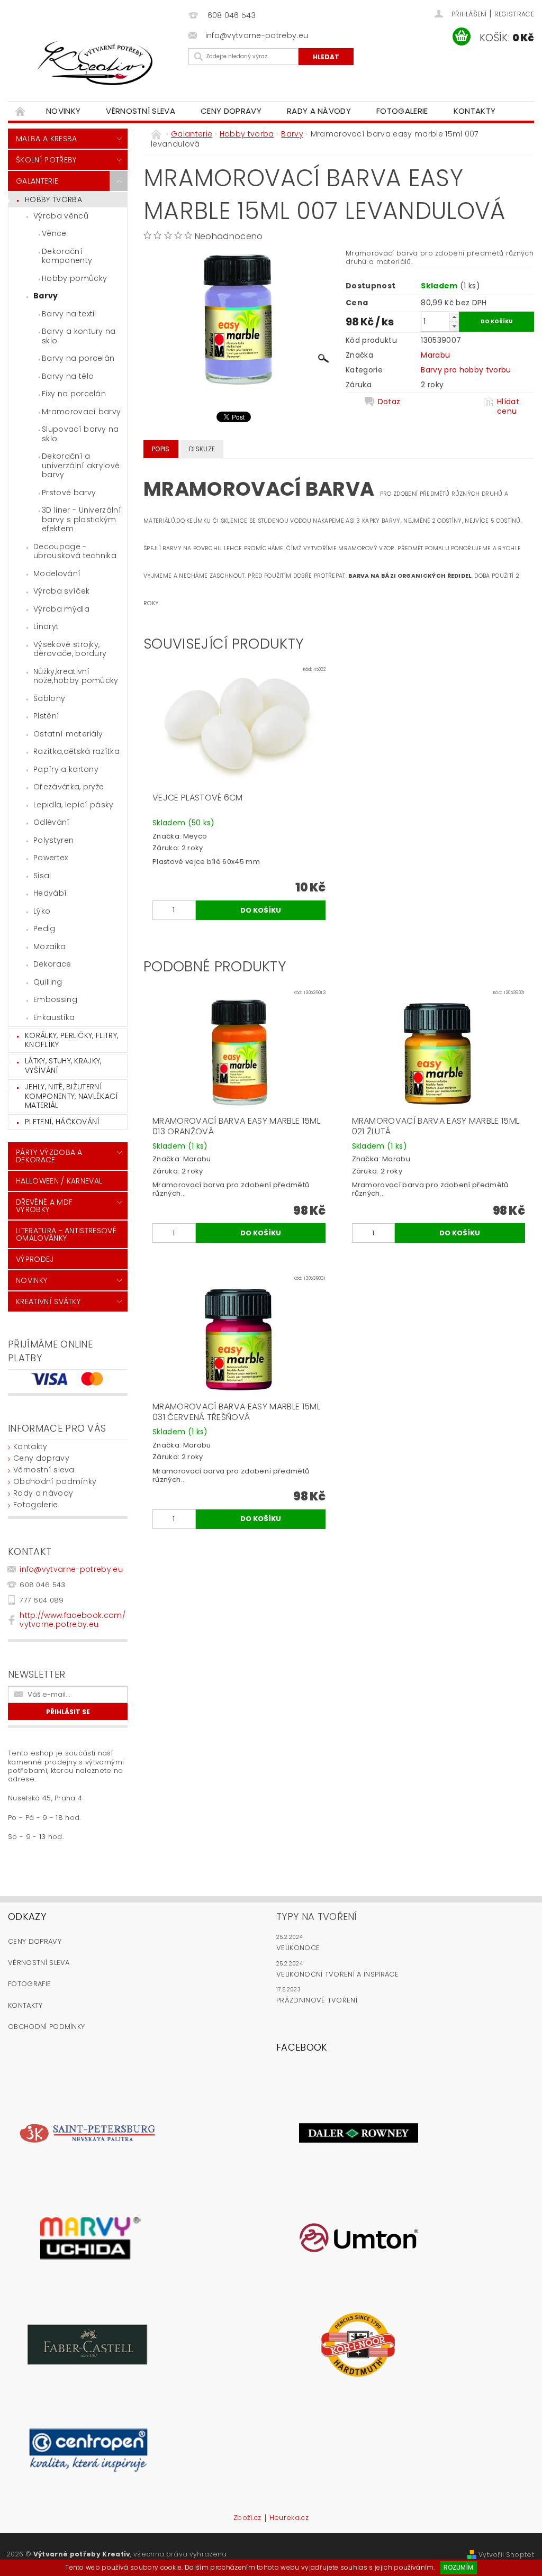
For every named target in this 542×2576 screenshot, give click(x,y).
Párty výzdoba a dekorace (49, 1156)
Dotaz (389, 402)
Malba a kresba (46, 139)
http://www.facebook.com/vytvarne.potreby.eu (73, 1620)
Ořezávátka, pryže (69, 787)
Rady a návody (319, 111)
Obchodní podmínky (55, 1481)
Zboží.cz (247, 2518)
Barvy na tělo (68, 376)
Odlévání (52, 822)
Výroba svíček (61, 591)
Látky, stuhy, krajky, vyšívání (63, 1066)
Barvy (46, 296)
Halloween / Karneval (59, 1181)
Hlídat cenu (508, 406)
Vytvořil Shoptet (506, 2555)
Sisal (42, 876)
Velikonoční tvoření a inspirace (337, 1974)
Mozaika (49, 946)
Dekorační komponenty (67, 256)
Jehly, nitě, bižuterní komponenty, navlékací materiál (72, 1096)
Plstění (46, 716)
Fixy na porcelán (74, 394)
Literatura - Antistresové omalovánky (66, 1234)
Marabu (435, 355)
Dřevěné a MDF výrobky (44, 1206)
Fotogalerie (402, 111)
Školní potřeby (46, 160)
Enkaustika (54, 1017)
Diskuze (202, 449)
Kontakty (475, 111)
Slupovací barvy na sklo (80, 434)
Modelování (57, 574)
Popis (161, 449)
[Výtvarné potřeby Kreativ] (96, 63)
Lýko (42, 911)
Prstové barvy (69, 493)
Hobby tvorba (53, 199)
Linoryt (46, 626)
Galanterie (37, 181)
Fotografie (29, 1984)
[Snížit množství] (454, 326)
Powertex (51, 858)
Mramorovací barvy (81, 412)
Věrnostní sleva (141, 111)
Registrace (514, 14)
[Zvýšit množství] (454, 317)
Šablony (49, 698)
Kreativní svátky (48, 1301)
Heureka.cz (289, 2518)
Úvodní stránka (21, 111)
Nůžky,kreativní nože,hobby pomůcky (76, 676)
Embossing (55, 999)
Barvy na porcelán (78, 358)
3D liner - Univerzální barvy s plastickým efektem (82, 519)
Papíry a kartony (66, 769)
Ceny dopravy (231, 111)
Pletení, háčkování (62, 1122)
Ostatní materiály (68, 734)
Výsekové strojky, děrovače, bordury (70, 649)
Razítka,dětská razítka (76, 751)
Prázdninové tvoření (317, 2000)
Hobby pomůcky (74, 278)
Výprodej (35, 1259)
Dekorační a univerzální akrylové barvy (81, 465)
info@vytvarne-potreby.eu (71, 1569)
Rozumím (458, 2567)
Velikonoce (298, 1948)
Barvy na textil (69, 314)
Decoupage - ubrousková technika (75, 551)
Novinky (63, 111)
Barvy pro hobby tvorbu (466, 370)
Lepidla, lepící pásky (74, 805)
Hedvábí (50, 893)
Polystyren (53, 840)
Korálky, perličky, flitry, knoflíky (71, 1040)
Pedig (44, 929)
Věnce (54, 233)
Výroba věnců (61, 216)
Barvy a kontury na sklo (79, 336)
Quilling (48, 982)
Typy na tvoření (317, 1917)
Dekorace (52, 964)
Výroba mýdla (61, 609)
